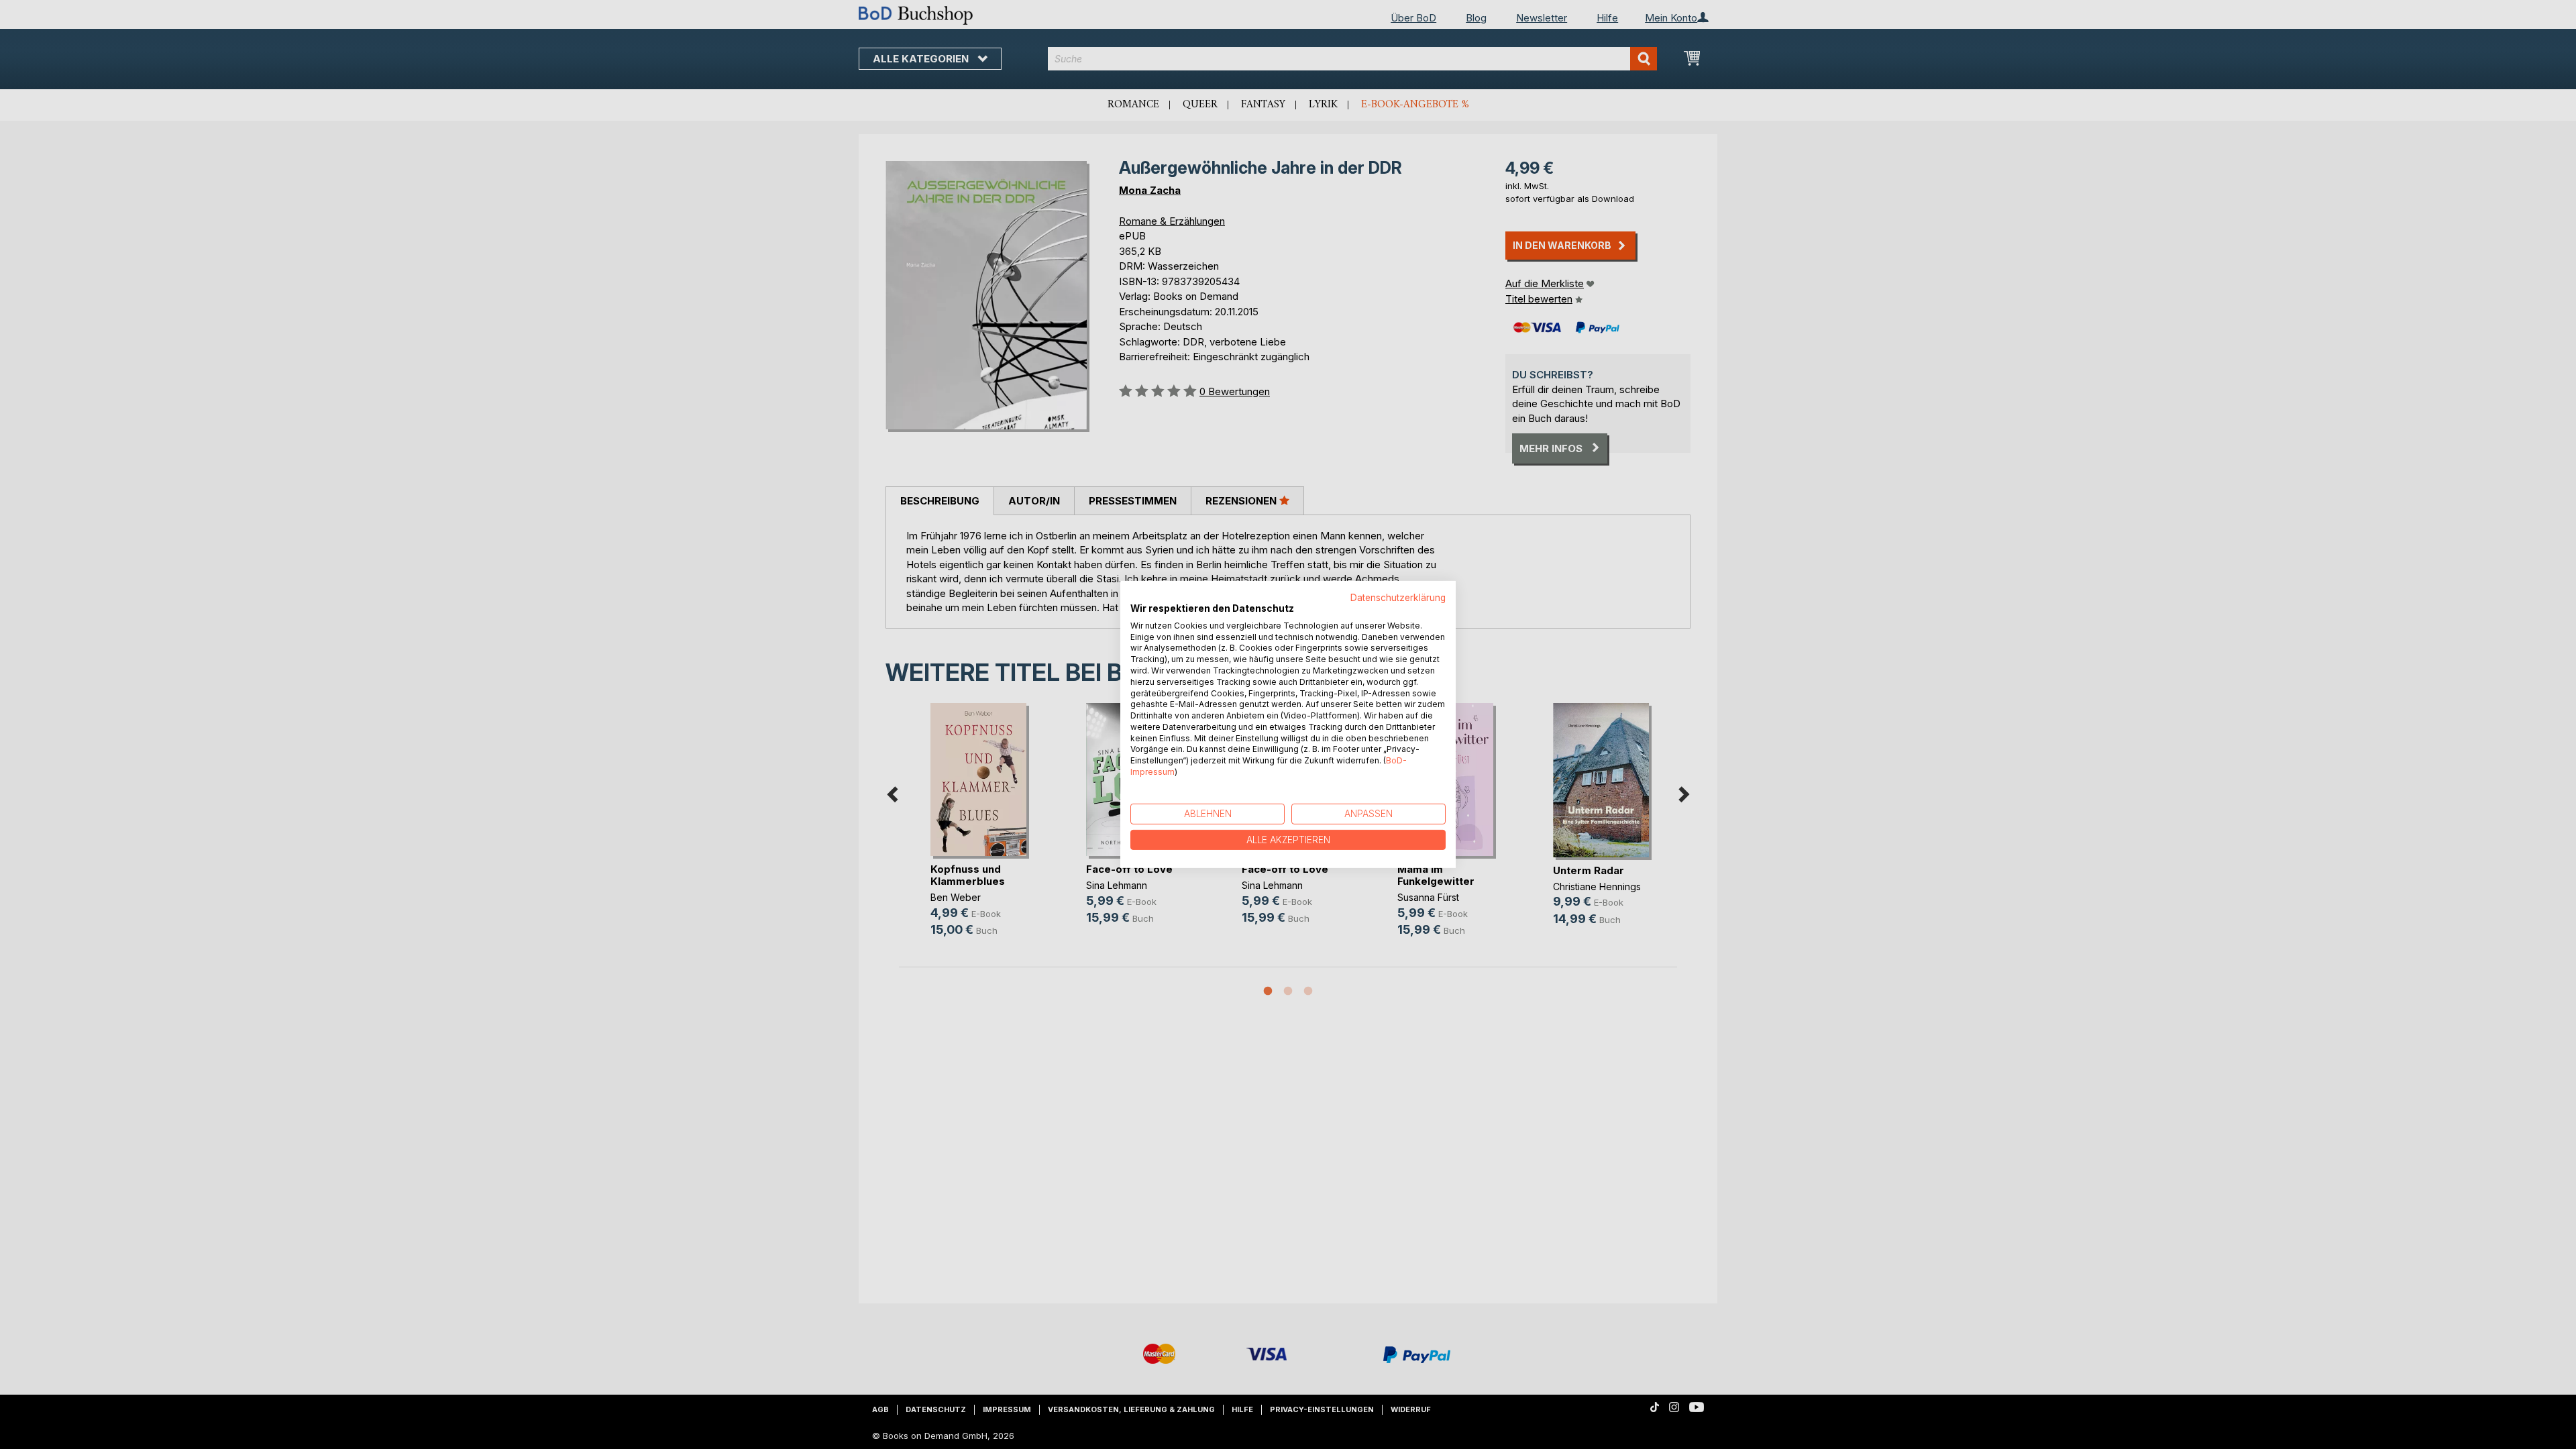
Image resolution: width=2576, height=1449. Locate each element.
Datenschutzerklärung (1398, 598)
